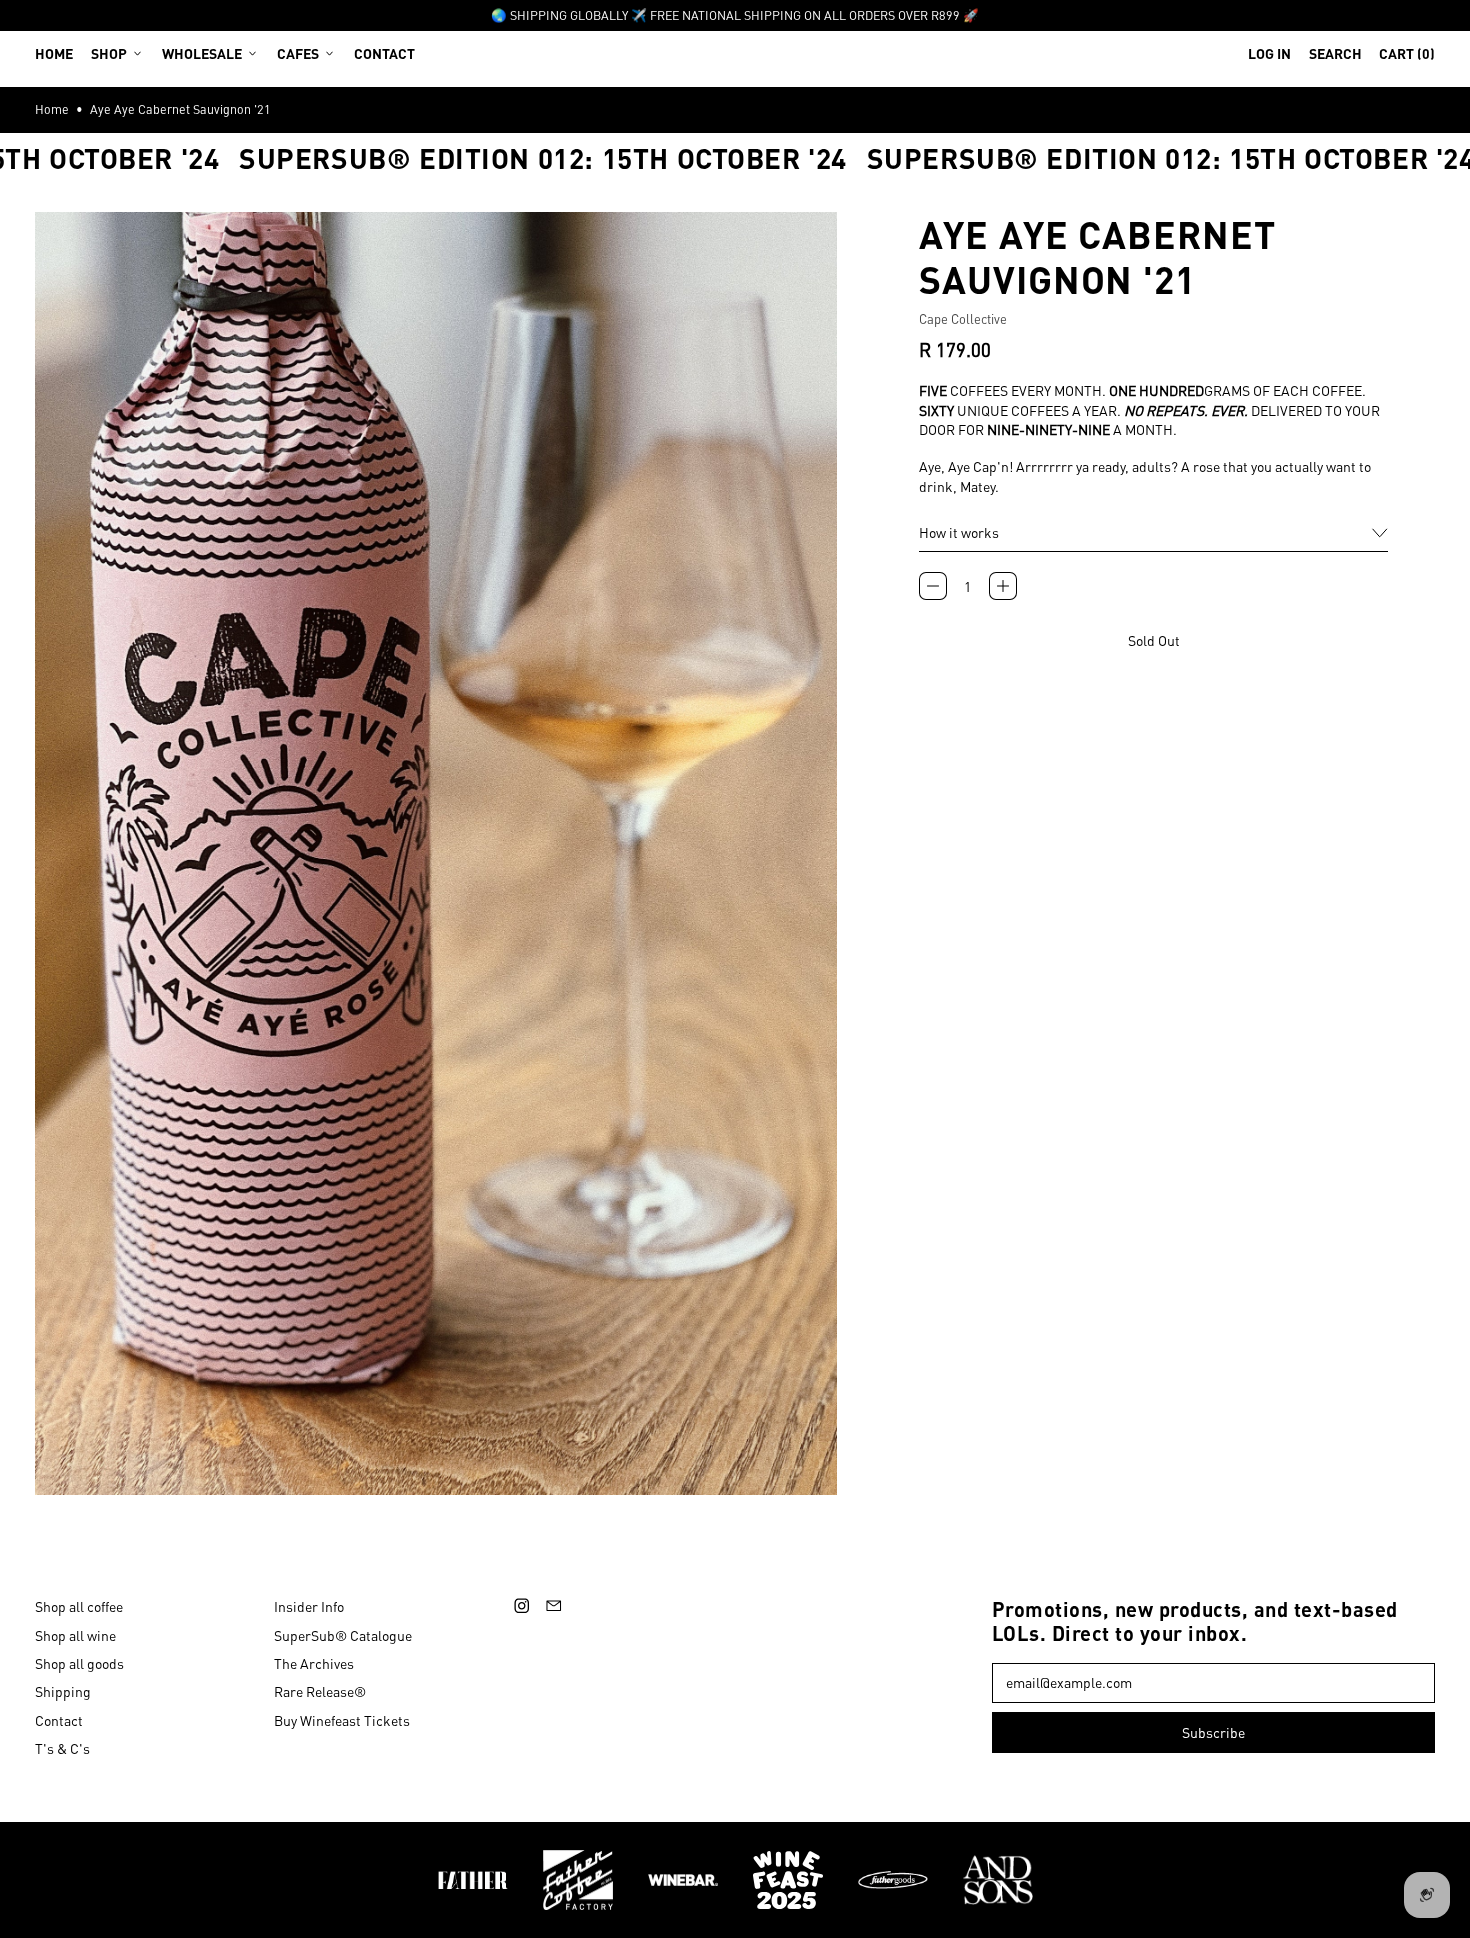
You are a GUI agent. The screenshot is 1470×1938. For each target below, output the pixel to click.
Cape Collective (963, 318)
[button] (1335, 53)
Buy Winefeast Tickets (342, 1720)
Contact (384, 53)
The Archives (314, 1663)
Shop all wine (75, 1635)
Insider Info (309, 1606)
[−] (933, 586)
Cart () (1406, 57)
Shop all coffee (79, 1606)
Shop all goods (79, 1663)
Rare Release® (320, 1691)
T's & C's (62, 1748)
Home (54, 53)
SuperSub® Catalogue (343, 1635)
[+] (1003, 586)
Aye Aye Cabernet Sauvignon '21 (180, 109)
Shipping (63, 1691)
